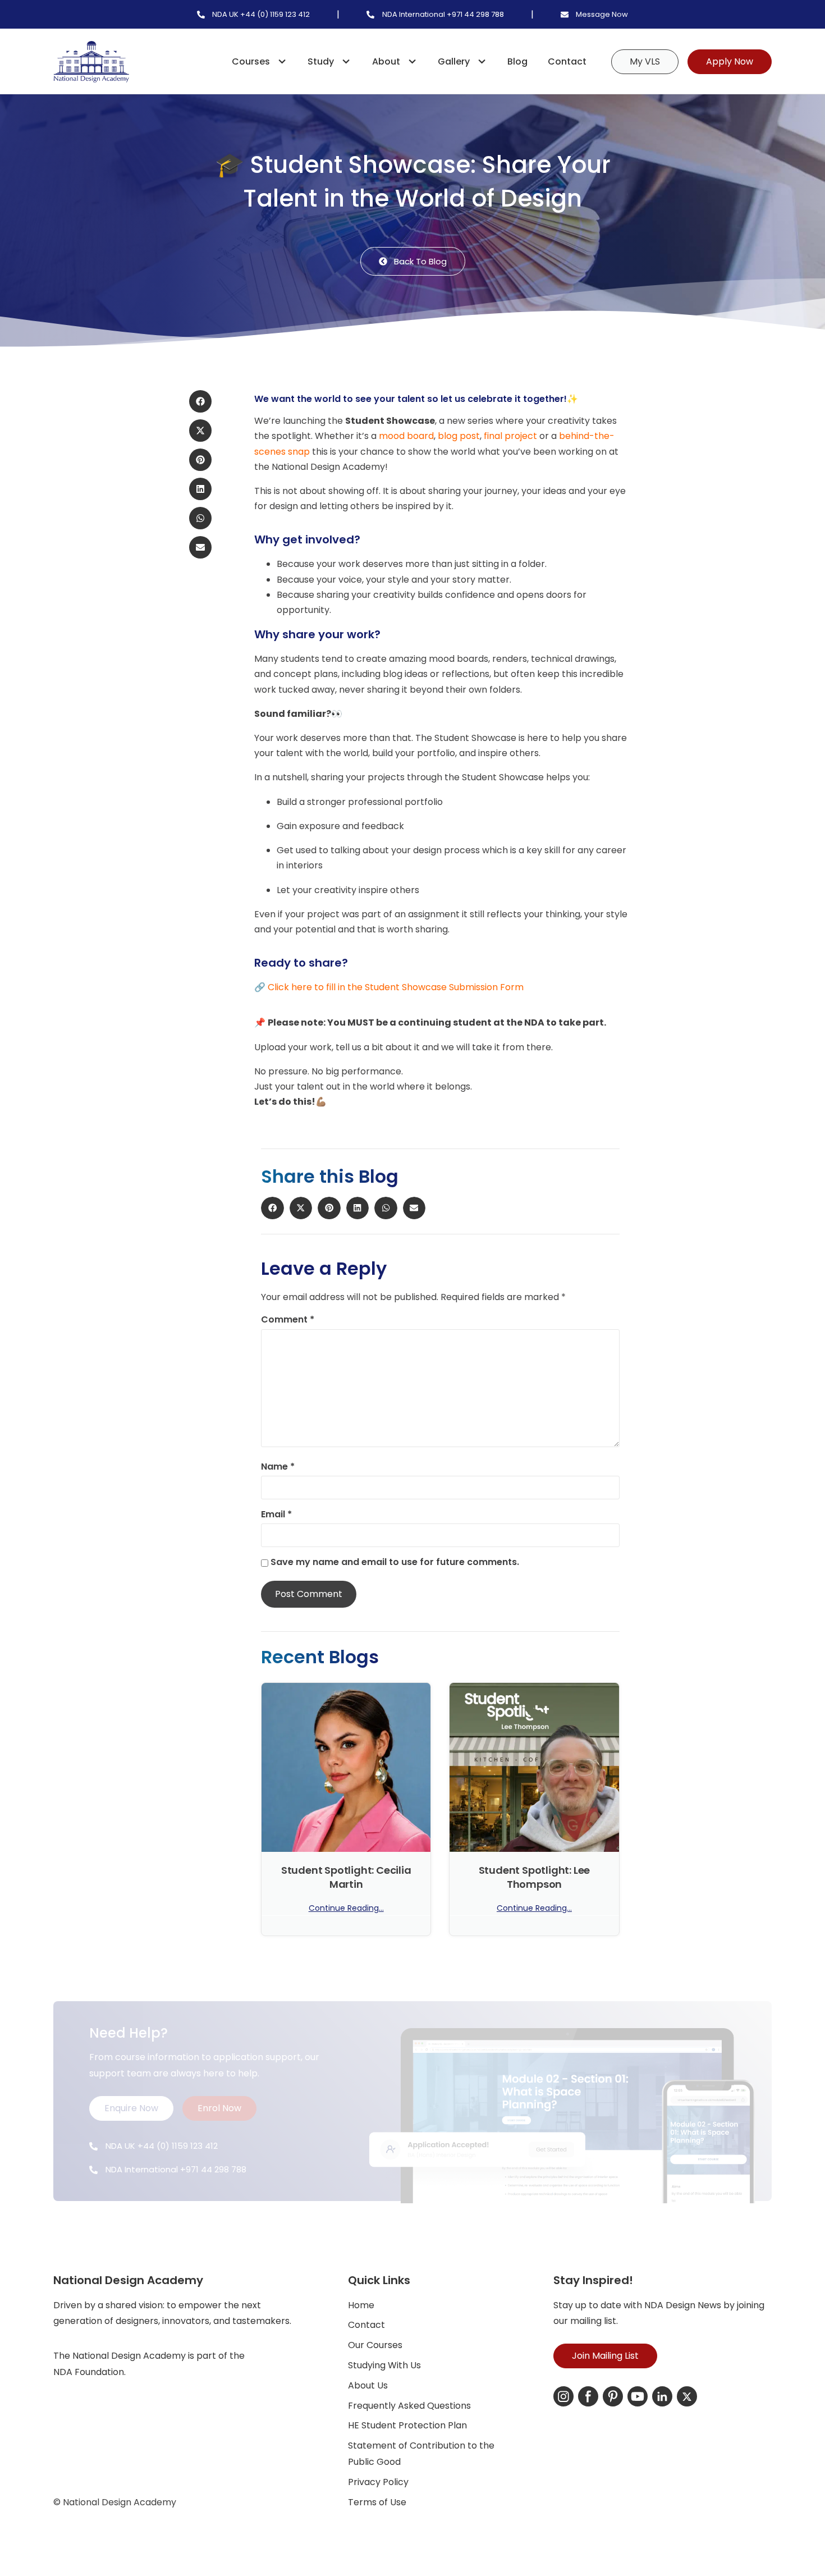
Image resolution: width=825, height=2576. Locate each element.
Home (361, 2305)
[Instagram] (563, 2396)
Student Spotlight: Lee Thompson (535, 1877)
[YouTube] (638, 2396)
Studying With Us (384, 2365)
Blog (517, 61)
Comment (288, 1320)
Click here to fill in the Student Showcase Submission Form (396, 987)
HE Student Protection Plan (407, 2425)
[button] (200, 401)
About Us (368, 2385)
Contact (567, 61)
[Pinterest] (613, 2396)
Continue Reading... (346, 1908)
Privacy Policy (378, 2482)
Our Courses (375, 2345)
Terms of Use (377, 2502)
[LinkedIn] (662, 2396)
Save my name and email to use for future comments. (395, 1562)
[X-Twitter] (687, 2396)
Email (276, 1515)
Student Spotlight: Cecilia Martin (346, 1877)
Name (278, 1467)
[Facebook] (588, 2396)
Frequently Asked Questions (409, 2406)
